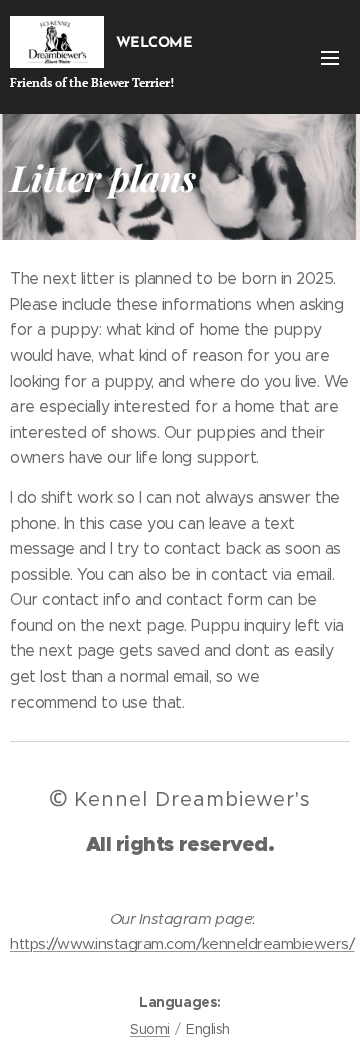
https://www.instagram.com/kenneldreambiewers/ (182, 943)
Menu (330, 57)
